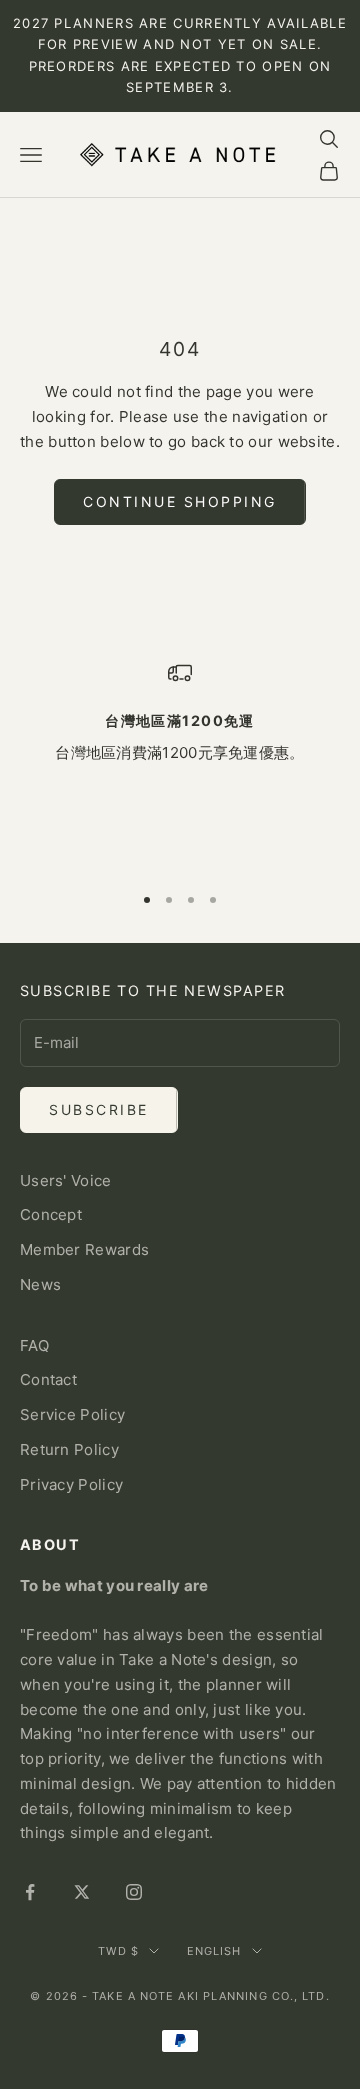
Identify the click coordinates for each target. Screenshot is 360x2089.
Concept (51, 1214)
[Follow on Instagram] (134, 1892)
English (214, 1951)
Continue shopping (180, 501)
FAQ (34, 1345)
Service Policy (72, 1414)
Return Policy (69, 1449)
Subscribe (99, 1109)
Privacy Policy (71, 1484)
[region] (180, 763)
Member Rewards (84, 1249)
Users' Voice (66, 1180)
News (40, 1284)
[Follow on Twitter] (82, 1892)
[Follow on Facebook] (30, 1892)
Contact (48, 1379)
